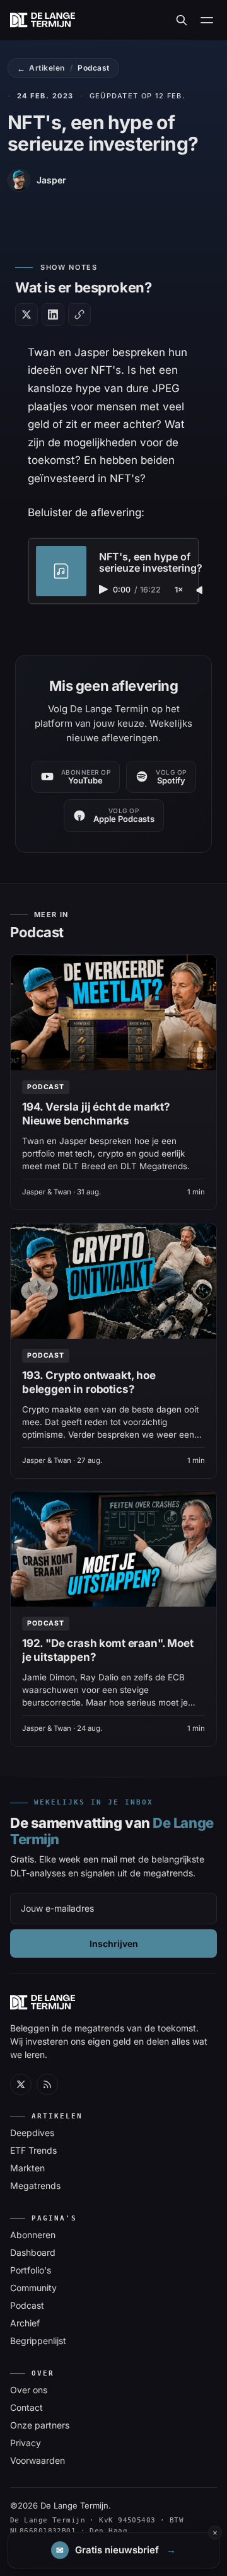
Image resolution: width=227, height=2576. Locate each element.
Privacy (26, 2443)
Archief (25, 2323)
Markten (27, 2168)
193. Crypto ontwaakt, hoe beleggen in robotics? (89, 1382)
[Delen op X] (26, 315)
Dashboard (33, 2252)
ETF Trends (33, 2150)
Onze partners (40, 2425)
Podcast (93, 68)
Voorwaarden (38, 2460)
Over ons (29, 2390)
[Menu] (207, 20)
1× (179, 590)
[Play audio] (105, 589)
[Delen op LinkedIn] (53, 315)
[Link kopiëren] (79, 315)
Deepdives (32, 2133)
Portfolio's (31, 2270)
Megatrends (35, 2186)
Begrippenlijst (38, 2341)
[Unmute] (201, 591)
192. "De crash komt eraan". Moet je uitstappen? (108, 1650)
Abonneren (33, 2235)
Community (33, 2288)
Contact (26, 2407)
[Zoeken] (182, 20)
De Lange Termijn (74, 2505)
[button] (113, 2550)
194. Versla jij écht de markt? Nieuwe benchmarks (96, 1114)
